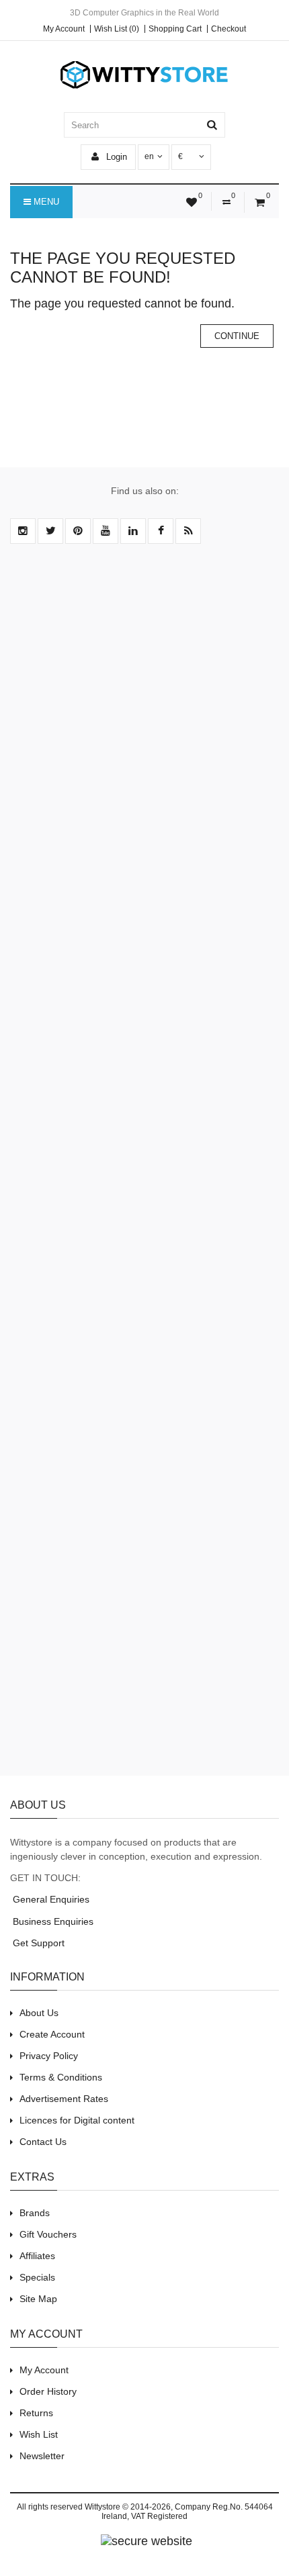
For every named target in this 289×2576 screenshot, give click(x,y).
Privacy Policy (49, 2056)
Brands (35, 2213)
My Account (64, 29)
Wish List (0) (117, 29)
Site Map (38, 2299)
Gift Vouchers (48, 2234)
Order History (48, 2391)
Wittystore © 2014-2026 (128, 2507)
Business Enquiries (52, 1921)
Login (115, 157)
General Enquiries (50, 1899)
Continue (237, 336)
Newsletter (42, 2456)
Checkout (229, 29)
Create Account (52, 2034)
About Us (39, 2013)
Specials (37, 2277)
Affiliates (37, 2256)
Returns (36, 2413)
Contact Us (43, 2142)
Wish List (39, 2434)
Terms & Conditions (61, 2077)
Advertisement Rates (64, 2099)
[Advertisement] (144, 1167)
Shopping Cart (175, 29)
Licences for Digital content (77, 2120)
